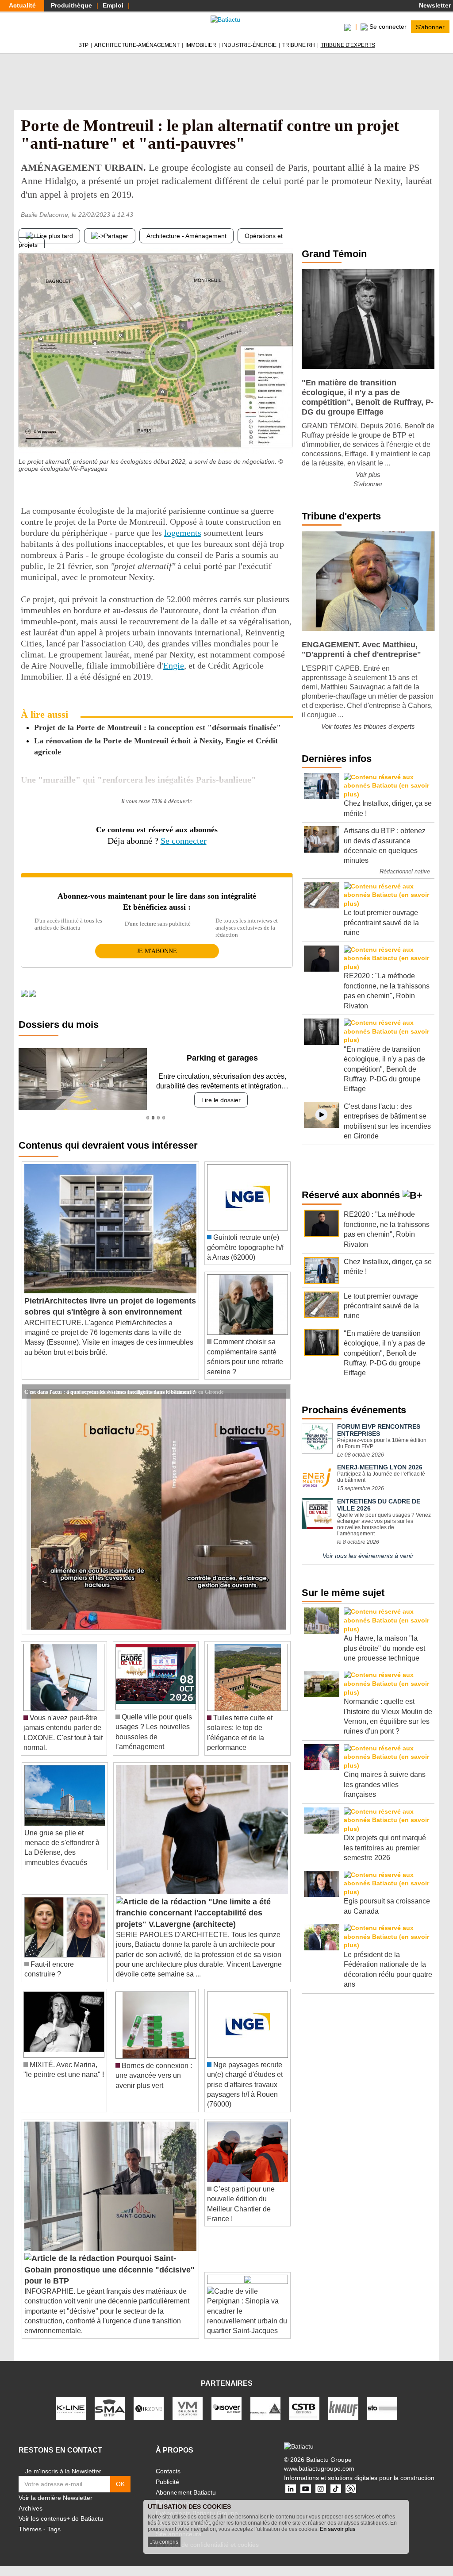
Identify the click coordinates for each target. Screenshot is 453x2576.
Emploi (113, 5)
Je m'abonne (157, 951)
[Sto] (382, 2408)
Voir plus (368, 475)
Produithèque (71, 5)
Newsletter (434, 5)
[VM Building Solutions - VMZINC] (188, 2408)
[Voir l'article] (281, 1392)
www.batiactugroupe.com (319, 2468)
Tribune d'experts (348, 45)
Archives (31, 2508)
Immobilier (201, 45)
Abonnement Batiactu (186, 2492)
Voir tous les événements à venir (368, 1556)
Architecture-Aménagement (137, 45)
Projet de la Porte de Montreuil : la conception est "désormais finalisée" (157, 727)
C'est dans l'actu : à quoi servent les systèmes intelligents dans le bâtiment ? (110, 1391)
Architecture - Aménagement (186, 236)
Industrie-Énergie (249, 45)
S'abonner (430, 27)
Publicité (167, 2482)
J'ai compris (164, 2542)
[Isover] (226, 2408)
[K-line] (71, 2408)
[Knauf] (343, 2408)
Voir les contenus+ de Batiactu (61, 2518)
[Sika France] (265, 2408)
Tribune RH (299, 45)
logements (183, 533)
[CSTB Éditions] (304, 2408)
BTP (83, 45)
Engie (174, 665)
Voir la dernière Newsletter (56, 2498)
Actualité (22, 5)
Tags (54, 2529)
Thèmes (30, 2529)
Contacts (168, 2471)
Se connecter (184, 841)
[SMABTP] (110, 2408)
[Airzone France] (149, 2408)
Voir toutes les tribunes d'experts (368, 726)
